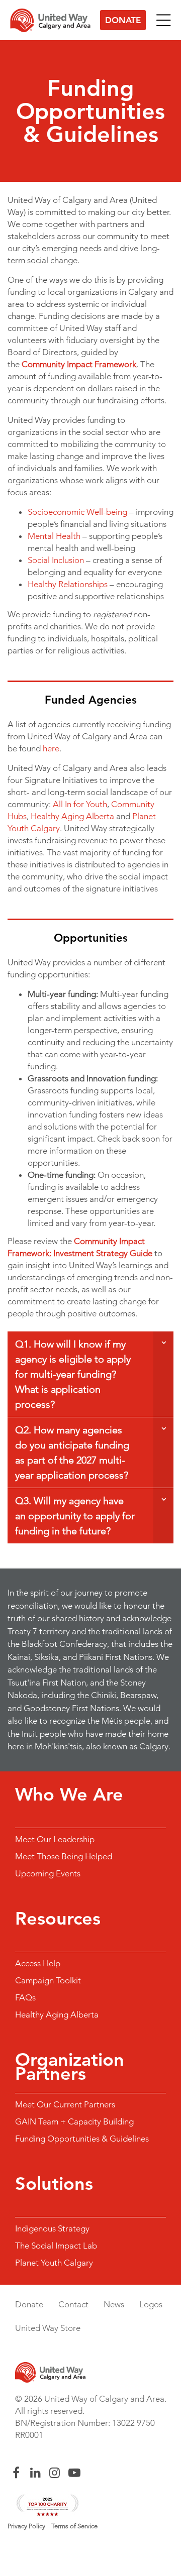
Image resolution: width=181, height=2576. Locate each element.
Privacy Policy (26, 2526)
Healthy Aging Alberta (72, 816)
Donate (123, 20)
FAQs (25, 1997)
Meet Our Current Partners (65, 2104)
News (114, 2304)
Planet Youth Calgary (54, 2263)
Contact (73, 2304)
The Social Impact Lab (56, 2246)
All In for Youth (80, 804)
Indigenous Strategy (52, 2228)
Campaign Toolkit (48, 1980)
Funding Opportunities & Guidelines (82, 2139)
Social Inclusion (56, 560)
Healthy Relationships (68, 584)
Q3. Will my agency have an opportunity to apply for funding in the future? (75, 1516)
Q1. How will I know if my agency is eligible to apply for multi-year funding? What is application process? (73, 1374)
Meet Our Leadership (55, 1839)
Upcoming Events (48, 1873)
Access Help (38, 1963)
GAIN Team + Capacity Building (74, 2121)
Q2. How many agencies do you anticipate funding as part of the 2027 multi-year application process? (72, 1452)
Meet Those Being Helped (64, 1856)
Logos (151, 2304)
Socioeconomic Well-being (77, 512)
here (51, 748)
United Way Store (48, 2328)
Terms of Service (74, 2526)
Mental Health (54, 536)
